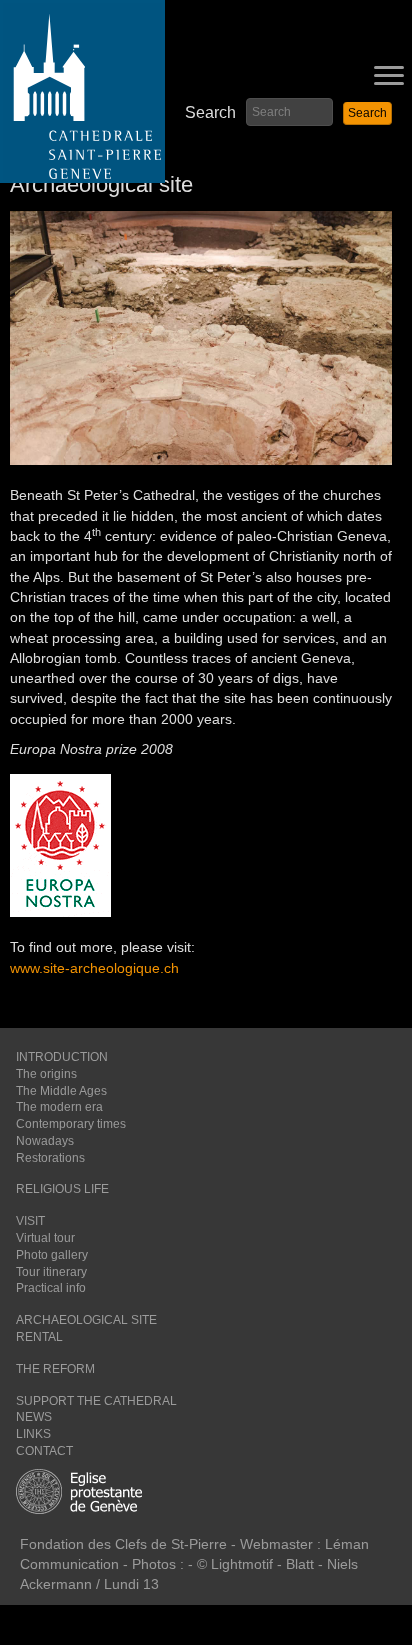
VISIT (30, 1221)
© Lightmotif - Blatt (257, 1564)
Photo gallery (52, 1255)
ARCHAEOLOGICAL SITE (86, 1320)
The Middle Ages (61, 1091)
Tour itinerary (51, 1272)
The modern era (59, 1107)
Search (210, 112)
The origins (46, 1074)
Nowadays (45, 1141)
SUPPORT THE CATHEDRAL (96, 1401)
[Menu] (389, 76)
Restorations (50, 1158)
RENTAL (39, 1337)
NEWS (34, 1417)
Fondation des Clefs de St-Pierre (123, 1544)
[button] (367, 113)
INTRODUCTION (62, 1057)
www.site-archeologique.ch (94, 968)
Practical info (51, 1288)
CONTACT (44, 1451)
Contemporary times (71, 1124)
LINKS (33, 1434)
